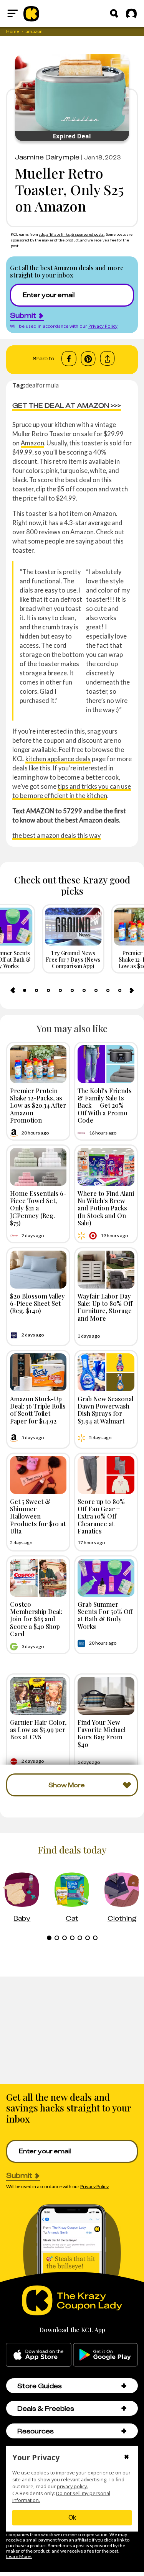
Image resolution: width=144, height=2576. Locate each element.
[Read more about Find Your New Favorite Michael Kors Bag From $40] (106, 1696)
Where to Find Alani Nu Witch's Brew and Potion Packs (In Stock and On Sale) (106, 1208)
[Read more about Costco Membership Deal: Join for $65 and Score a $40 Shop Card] (38, 1578)
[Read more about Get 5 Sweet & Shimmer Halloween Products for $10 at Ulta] (38, 1475)
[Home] (31, 13)
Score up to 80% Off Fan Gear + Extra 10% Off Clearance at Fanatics (101, 1516)
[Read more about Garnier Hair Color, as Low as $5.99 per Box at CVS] (38, 1696)
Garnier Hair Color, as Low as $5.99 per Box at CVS (38, 1729)
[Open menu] (13, 13)
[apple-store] (39, 2355)
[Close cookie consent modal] (127, 2458)
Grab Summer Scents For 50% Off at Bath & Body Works (105, 1615)
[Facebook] (69, 359)
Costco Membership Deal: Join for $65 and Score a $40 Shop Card (36, 1619)
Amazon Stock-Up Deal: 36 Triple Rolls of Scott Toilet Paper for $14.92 (38, 1410)
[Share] (107, 359)
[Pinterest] (88, 359)
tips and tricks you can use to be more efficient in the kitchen (72, 791)
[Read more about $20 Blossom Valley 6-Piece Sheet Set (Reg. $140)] (38, 1270)
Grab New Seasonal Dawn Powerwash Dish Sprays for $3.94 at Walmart (105, 1410)
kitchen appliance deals (58, 759)
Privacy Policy (103, 326)
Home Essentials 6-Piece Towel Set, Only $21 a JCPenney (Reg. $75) (38, 1208)
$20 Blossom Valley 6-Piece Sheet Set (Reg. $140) (37, 1303)
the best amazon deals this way (56, 835)
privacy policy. (72, 2487)
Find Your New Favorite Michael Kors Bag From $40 (102, 1733)
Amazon (32, 443)
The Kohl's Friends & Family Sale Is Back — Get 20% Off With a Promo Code (105, 1105)
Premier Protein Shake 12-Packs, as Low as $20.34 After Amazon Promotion (38, 1105)
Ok (72, 2518)
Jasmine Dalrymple (47, 157)
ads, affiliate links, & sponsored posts (72, 234)
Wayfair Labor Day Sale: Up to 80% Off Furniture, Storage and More (105, 1307)
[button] (124, 2386)
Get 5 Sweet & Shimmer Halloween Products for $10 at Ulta (38, 1516)
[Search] (114, 13)
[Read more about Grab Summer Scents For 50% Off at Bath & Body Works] (106, 1578)
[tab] (25, 990)
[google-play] (105, 2355)
